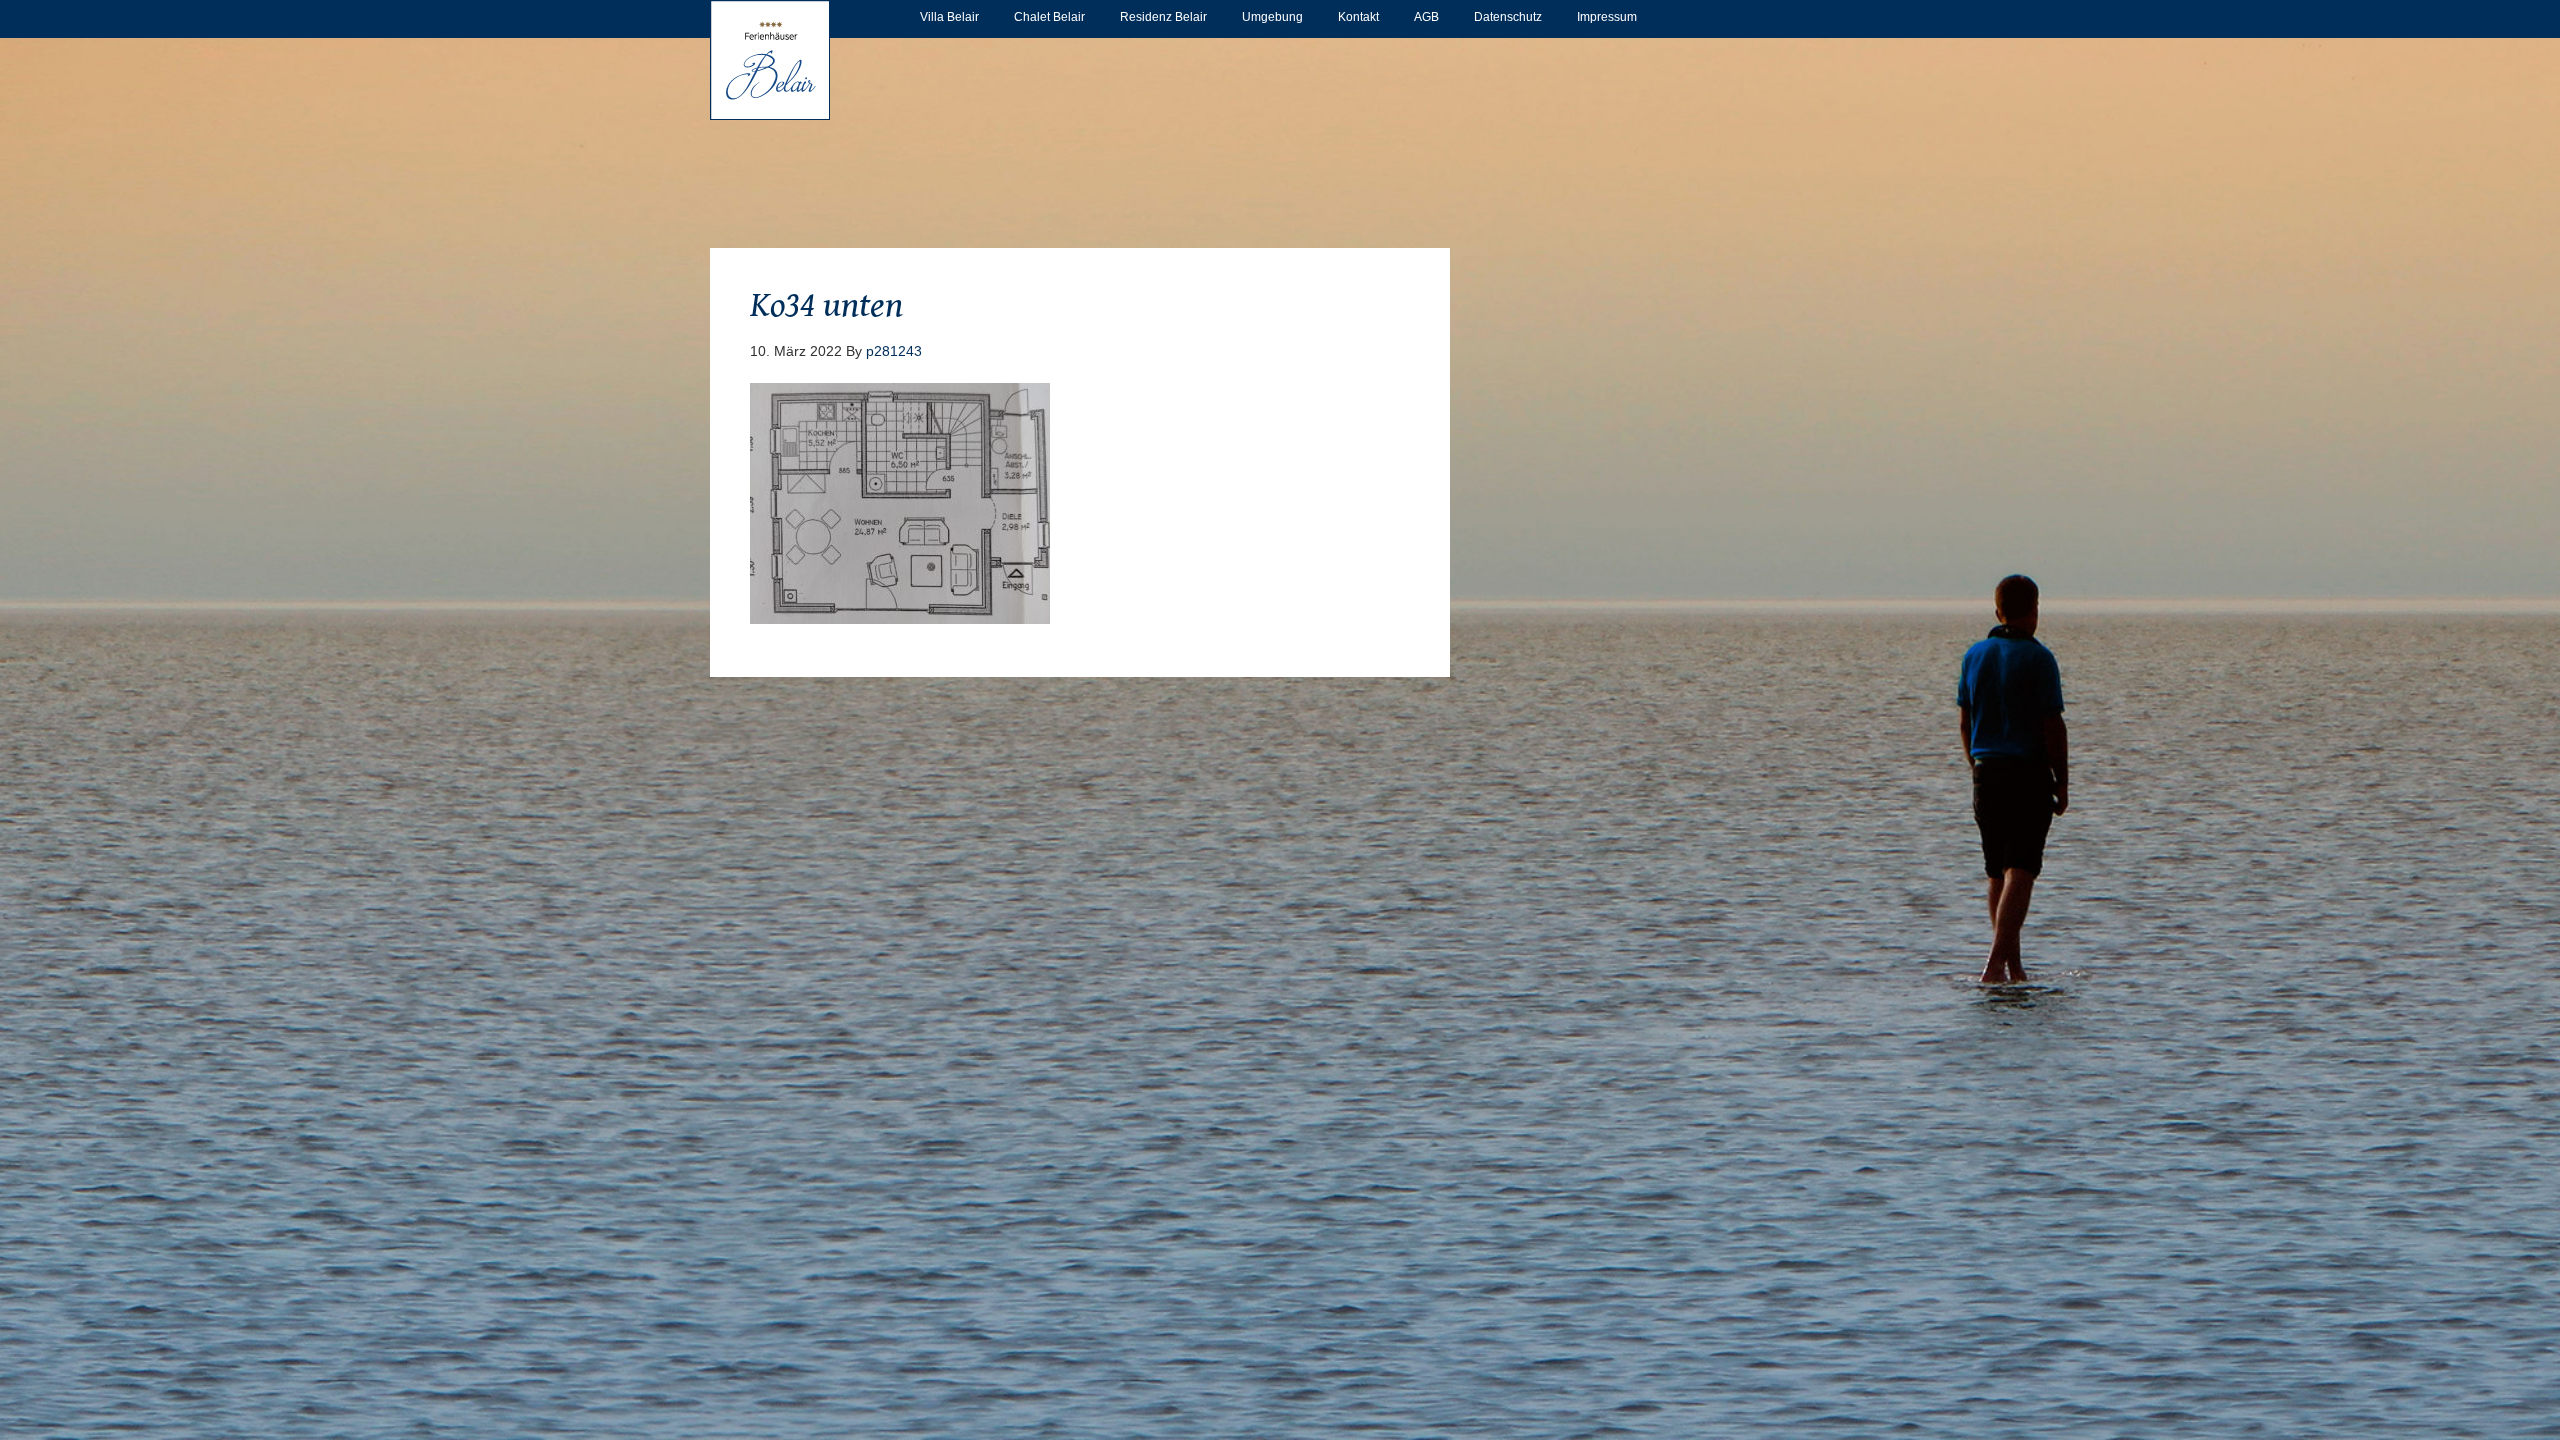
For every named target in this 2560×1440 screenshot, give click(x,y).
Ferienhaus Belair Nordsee (770, 60)
